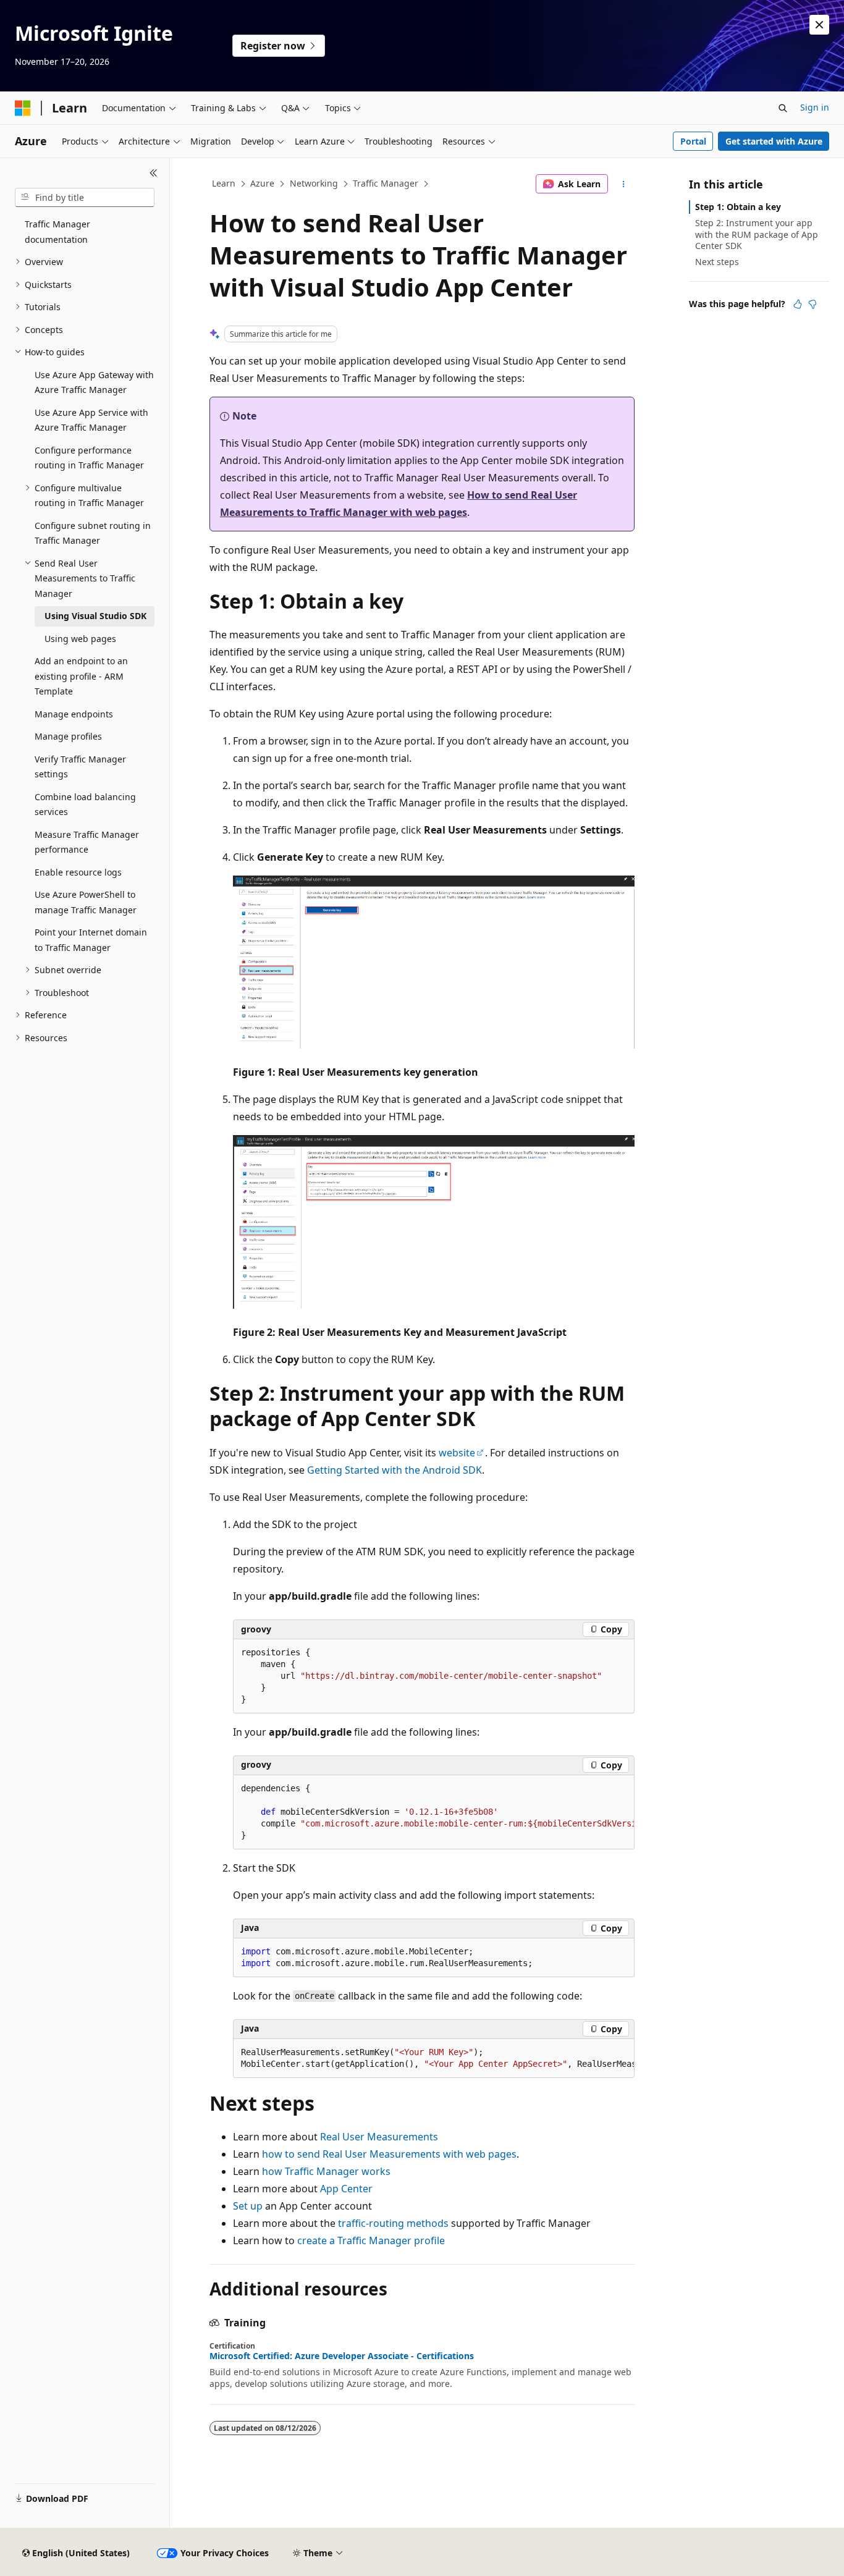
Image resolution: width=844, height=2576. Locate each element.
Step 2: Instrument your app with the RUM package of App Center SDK (757, 234)
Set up (248, 2206)
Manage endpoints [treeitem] (74, 714)
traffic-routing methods (393, 2223)
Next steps (717, 262)
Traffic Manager (386, 183)
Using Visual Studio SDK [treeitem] (95, 616)
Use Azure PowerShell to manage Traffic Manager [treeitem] (86, 902)
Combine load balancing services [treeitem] (85, 804)
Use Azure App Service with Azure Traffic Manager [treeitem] (91, 420)
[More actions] (624, 184)
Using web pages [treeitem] (80, 639)
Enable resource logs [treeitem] (78, 872)
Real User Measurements (379, 2137)
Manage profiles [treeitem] (68, 736)
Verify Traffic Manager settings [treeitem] (80, 767)
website (457, 1453)
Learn (224, 183)
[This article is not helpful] (812, 304)
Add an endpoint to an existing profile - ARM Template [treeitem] (81, 676)
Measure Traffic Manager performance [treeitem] (87, 842)
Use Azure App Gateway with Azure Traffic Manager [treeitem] (94, 382)
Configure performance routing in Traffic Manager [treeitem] (89, 458)
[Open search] (783, 108)
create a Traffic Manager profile (371, 2240)
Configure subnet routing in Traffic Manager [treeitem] (93, 533)
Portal (693, 141)
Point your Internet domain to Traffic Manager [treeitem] (91, 940)
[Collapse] (154, 173)
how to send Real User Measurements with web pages (389, 2154)
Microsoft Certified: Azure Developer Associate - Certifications (342, 2356)
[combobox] (85, 198)
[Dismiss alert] (819, 25)
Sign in (815, 107)
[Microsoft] (23, 108)
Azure (262, 183)
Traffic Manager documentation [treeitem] (57, 232)
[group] (434, 1812)
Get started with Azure (774, 141)
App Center (346, 2189)
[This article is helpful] (798, 304)
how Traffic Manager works (326, 2171)
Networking (314, 183)
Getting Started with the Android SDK (395, 1470)
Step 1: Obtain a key (738, 207)
